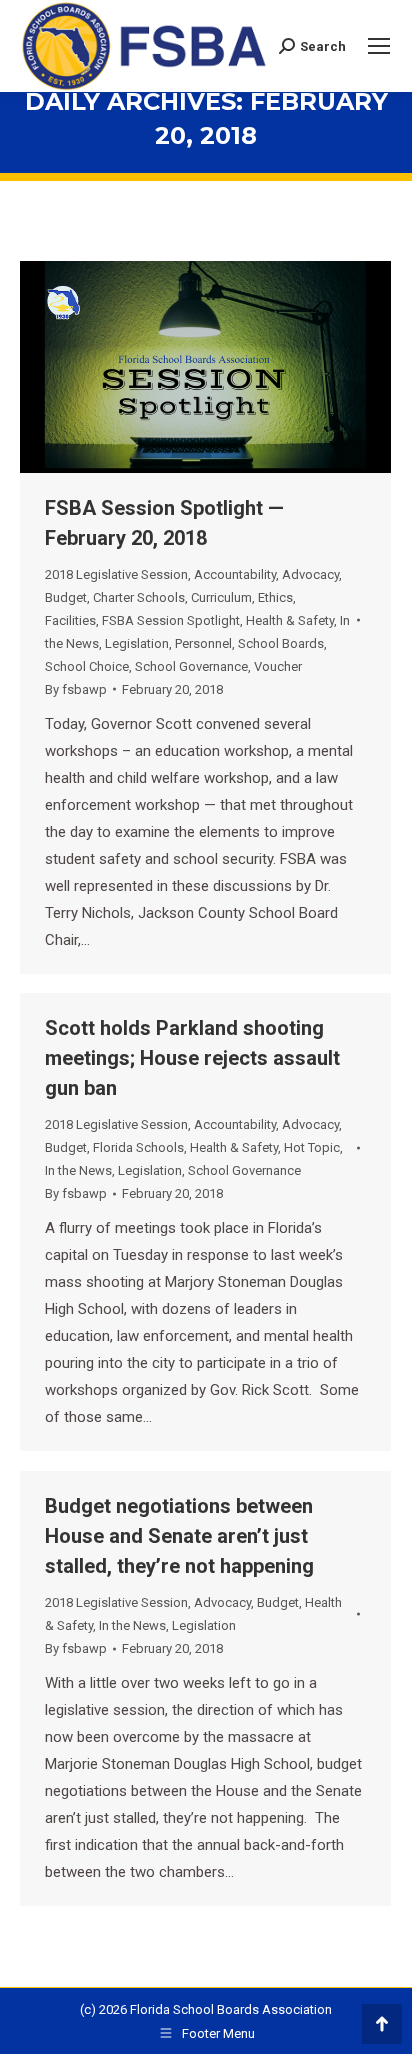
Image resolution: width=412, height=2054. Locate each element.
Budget (66, 597)
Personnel (203, 643)
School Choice (87, 666)
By (76, 689)
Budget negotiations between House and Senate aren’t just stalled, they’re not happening (179, 1536)
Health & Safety (290, 620)
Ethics (275, 597)
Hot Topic (312, 1147)
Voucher (278, 666)
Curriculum (221, 597)
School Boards (281, 643)
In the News (78, 1170)
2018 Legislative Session (116, 574)
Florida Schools (138, 1147)
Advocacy (310, 574)
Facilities (70, 620)
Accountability (235, 574)
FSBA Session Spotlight (171, 620)
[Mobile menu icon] (379, 46)
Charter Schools (139, 597)
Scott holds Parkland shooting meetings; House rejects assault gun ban (192, 1058)
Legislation (137, 643)
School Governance (191, 666)
